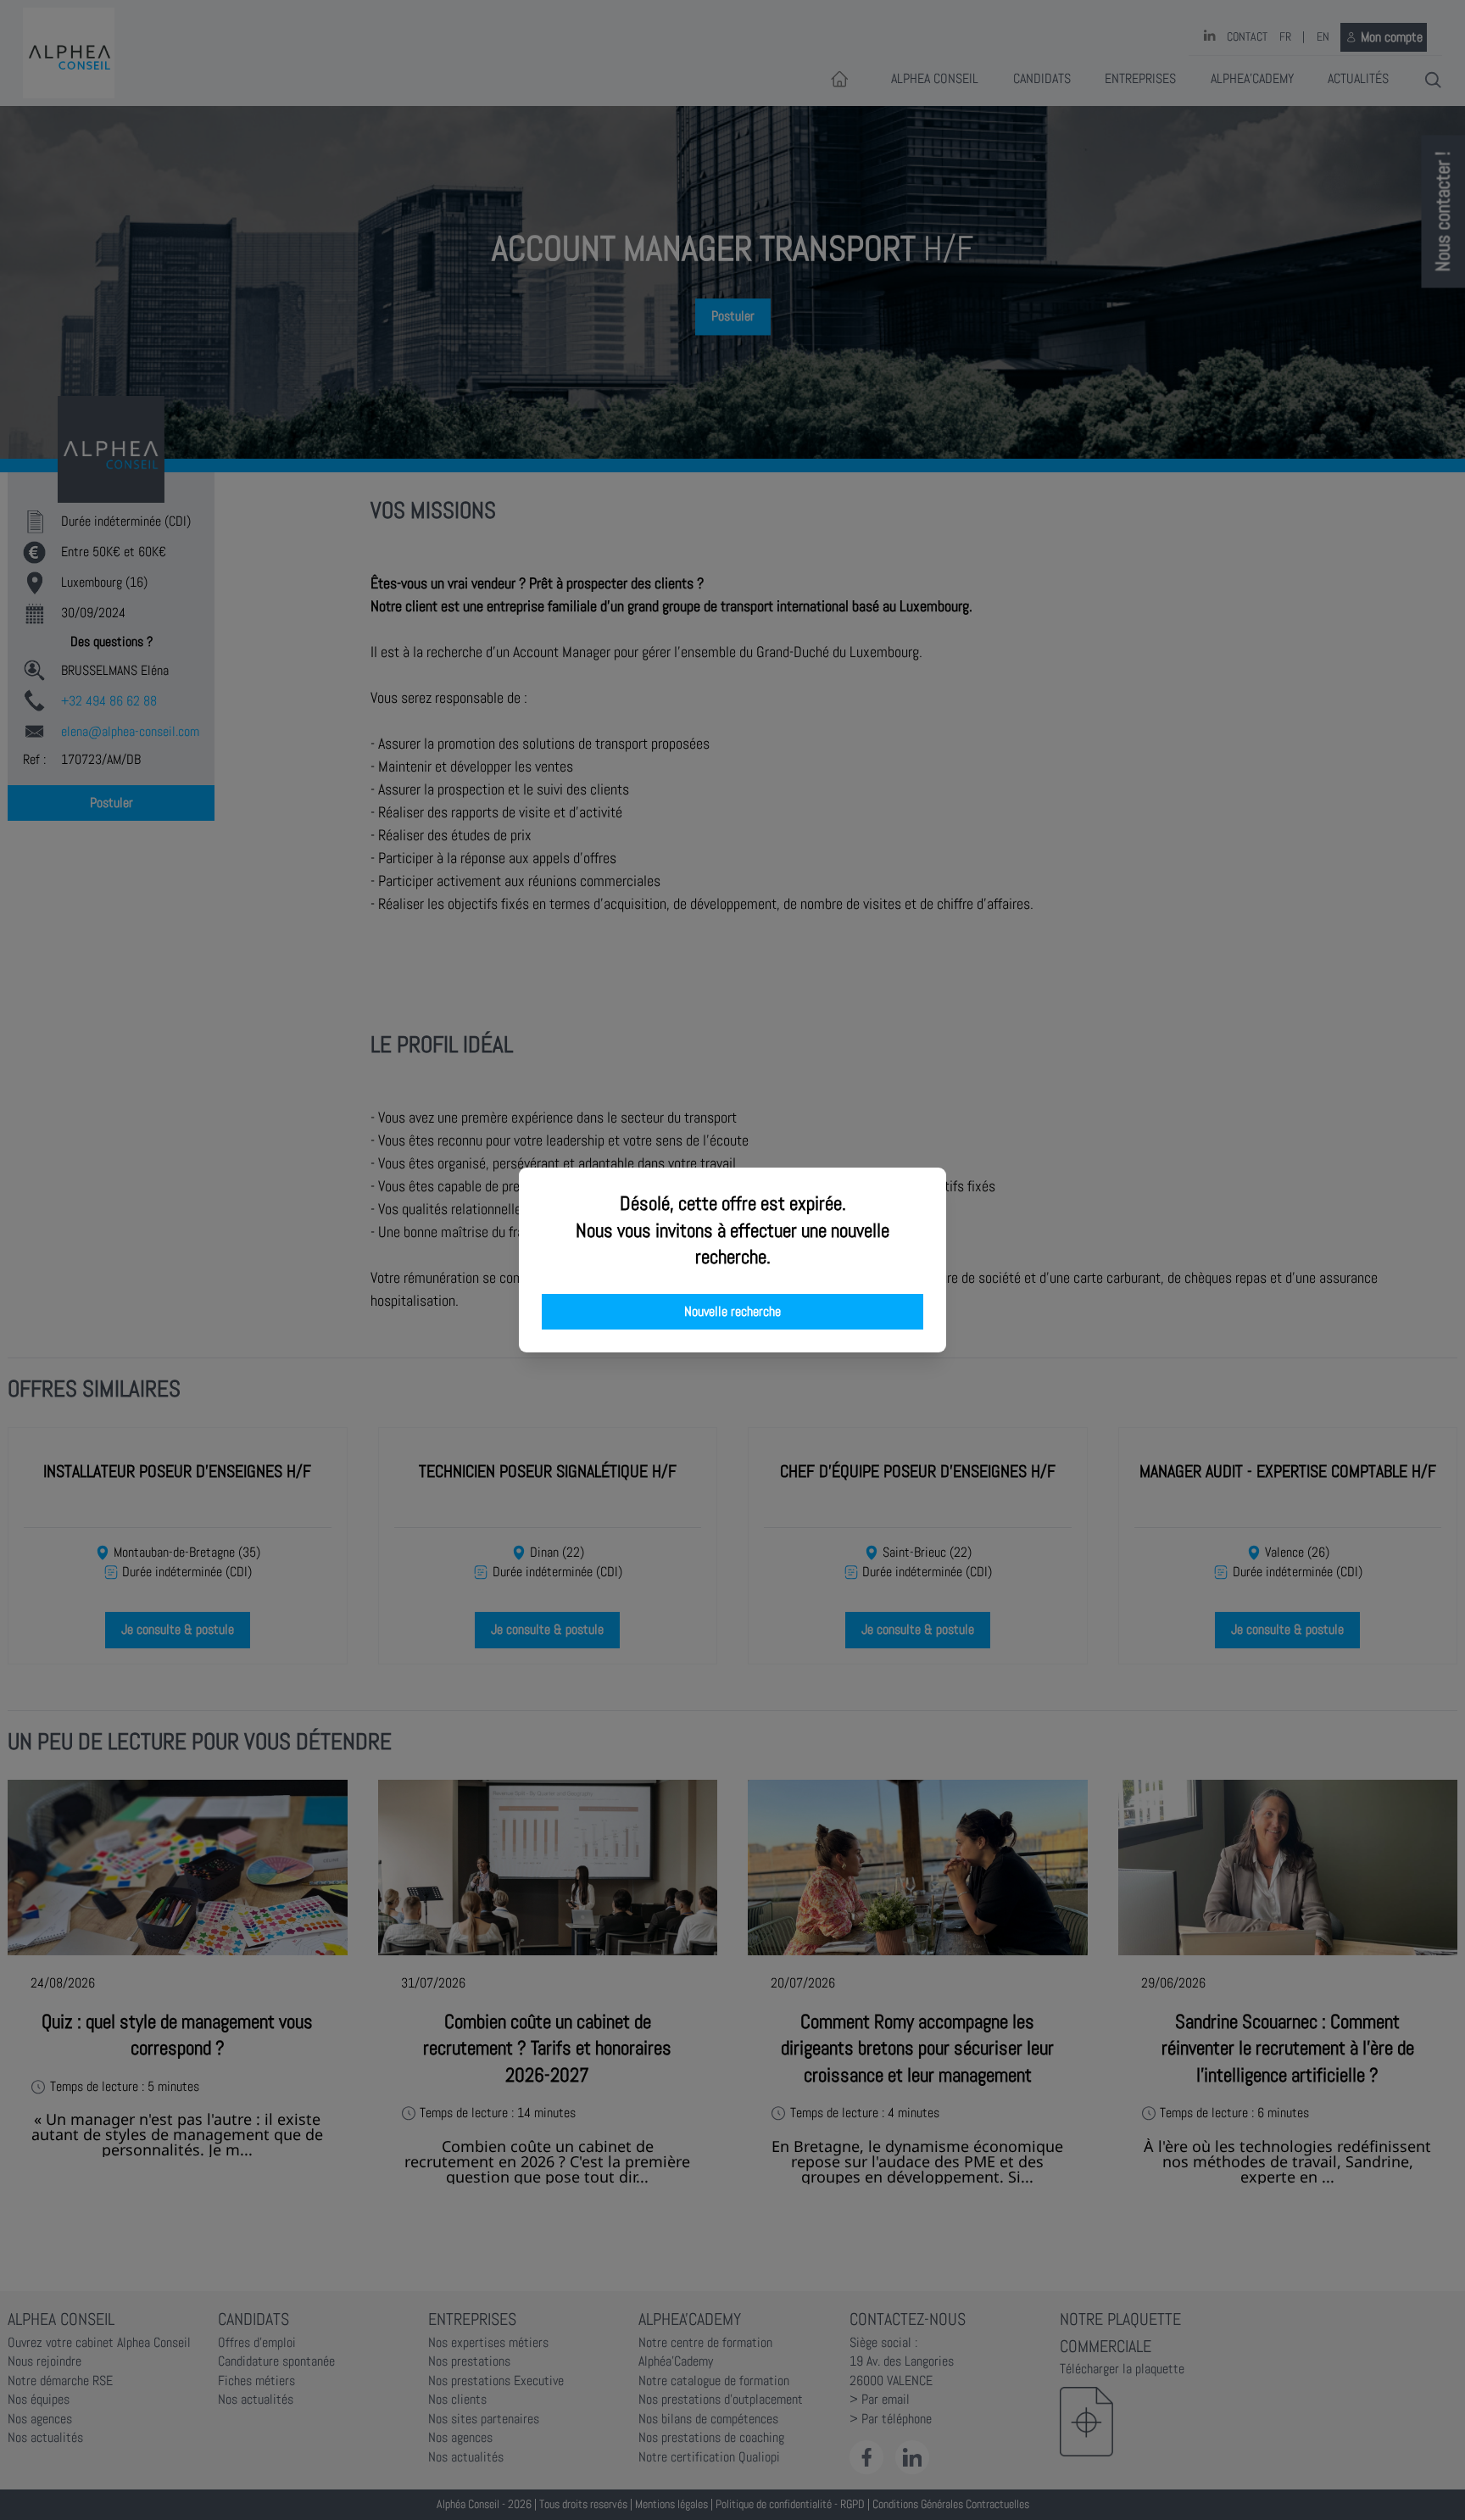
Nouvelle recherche (732, 1312)
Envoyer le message (1276, 474)
